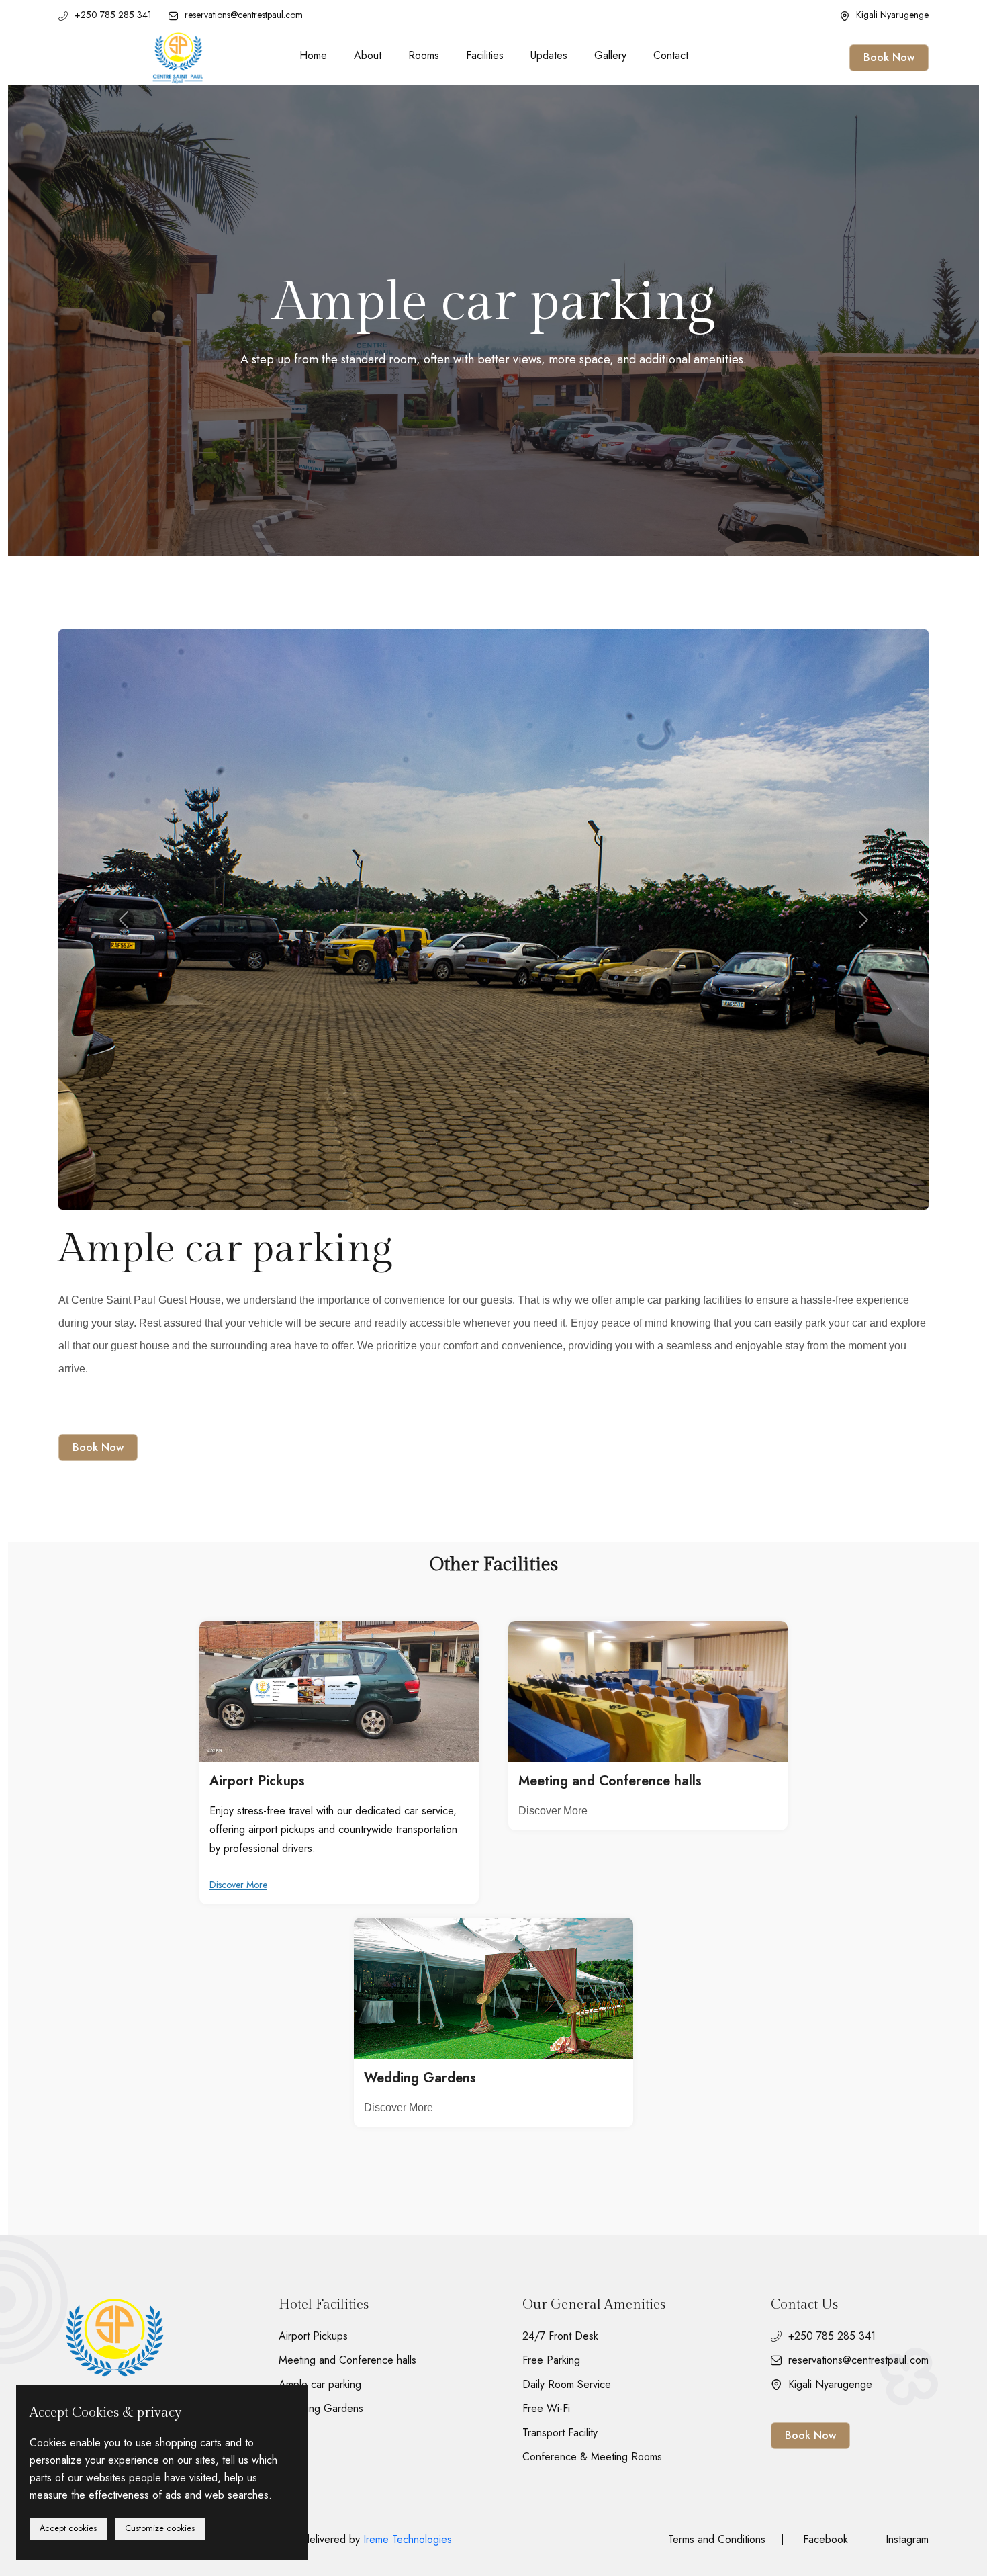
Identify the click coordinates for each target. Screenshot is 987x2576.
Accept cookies (68, 2528)
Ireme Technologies (408, 2539)
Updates (549, 55)
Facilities (485, 55)
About (368, 55)
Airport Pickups (257, 1781)
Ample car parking (320, 2385)
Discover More (238, 1885)
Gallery (610, 55)
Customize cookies (160, 2528)
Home (313, 55)
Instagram (907, 2539)
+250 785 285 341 (113, 15)
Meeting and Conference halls (610, 1781)
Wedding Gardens (420, 2078)
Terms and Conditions (717, 2540)
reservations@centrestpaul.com (244, 15)
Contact (671, 55)
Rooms (424, 55)
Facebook (826, 2540)
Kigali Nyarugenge (892, 15)
